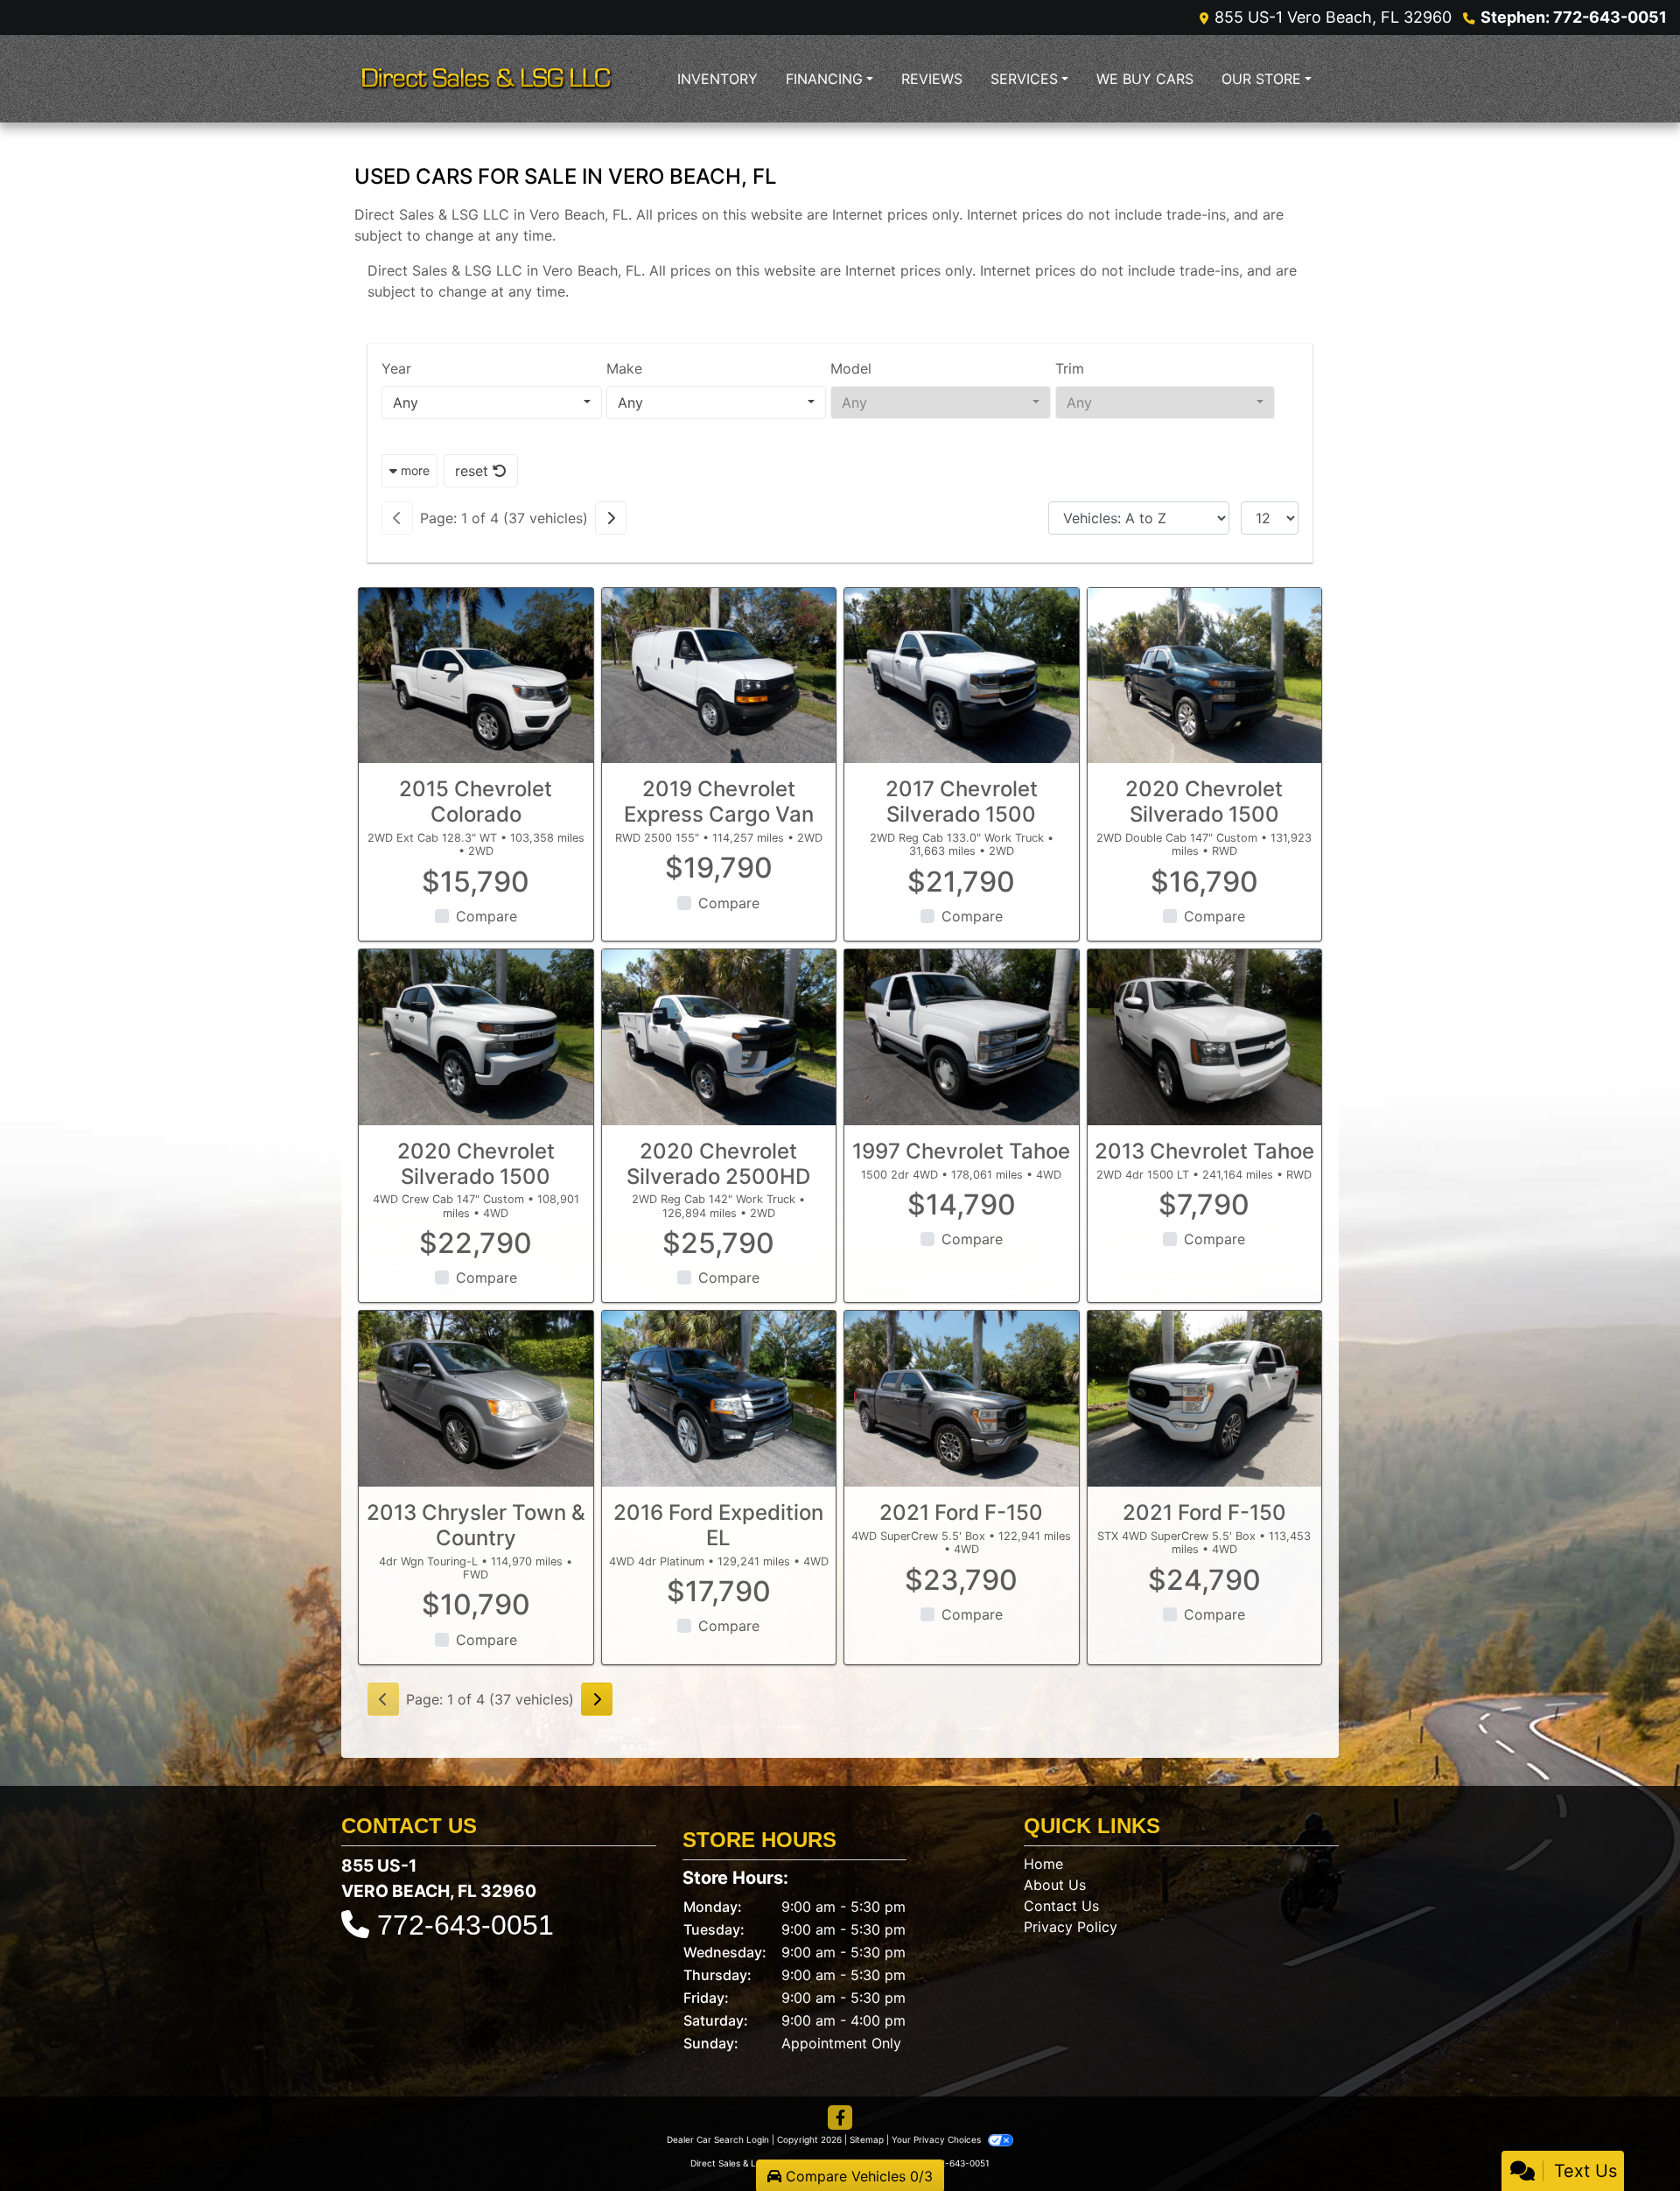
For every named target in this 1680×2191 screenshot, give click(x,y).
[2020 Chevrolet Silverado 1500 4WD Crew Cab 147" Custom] (476, 1037)
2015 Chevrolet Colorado (476, 801)
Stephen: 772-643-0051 (1574, 17)
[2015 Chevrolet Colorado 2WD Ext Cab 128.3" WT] (476, 676)
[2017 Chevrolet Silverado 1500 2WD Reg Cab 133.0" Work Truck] (962, 676)
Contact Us (1061, 1906)
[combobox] (492, 402)
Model (851, 368)
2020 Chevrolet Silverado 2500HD (718, 1164)
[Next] (611, 518)
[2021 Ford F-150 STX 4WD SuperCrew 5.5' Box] (1205, 1399)
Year (396, 368)
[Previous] (397, 518)
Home (1043, 1864)
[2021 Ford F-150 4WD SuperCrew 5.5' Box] (962, 1399)
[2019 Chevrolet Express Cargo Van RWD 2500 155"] (719, 676)
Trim (1070, 368)
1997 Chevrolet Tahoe (961, 1151)
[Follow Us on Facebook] (840, 2118)
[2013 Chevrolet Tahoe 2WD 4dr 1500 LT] (1205, 1037)
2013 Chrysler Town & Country (476, 1525)
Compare (486, 916)
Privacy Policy (1071, 1927)
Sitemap (867, 2139)
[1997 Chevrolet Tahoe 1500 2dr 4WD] (962, 1037)
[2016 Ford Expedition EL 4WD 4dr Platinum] (719, 1399)
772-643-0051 (465, 1925)
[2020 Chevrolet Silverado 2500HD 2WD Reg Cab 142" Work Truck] (719, 1037)
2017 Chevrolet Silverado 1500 (962, 801)
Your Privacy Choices (938, 2139)
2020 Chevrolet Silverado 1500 (1204, 801)
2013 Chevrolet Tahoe (1204, 1151)
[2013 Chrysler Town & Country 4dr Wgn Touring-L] (476, 1399)
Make (624, 368)
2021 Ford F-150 (961, 1512)
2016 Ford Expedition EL (718, 1525)
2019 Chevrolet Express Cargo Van (719, 801)
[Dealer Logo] (486, 79)
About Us (1055, 1885)
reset (474, 471)
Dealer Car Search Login (718, 2139)
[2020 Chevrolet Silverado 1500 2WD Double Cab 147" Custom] (1205, 676)
